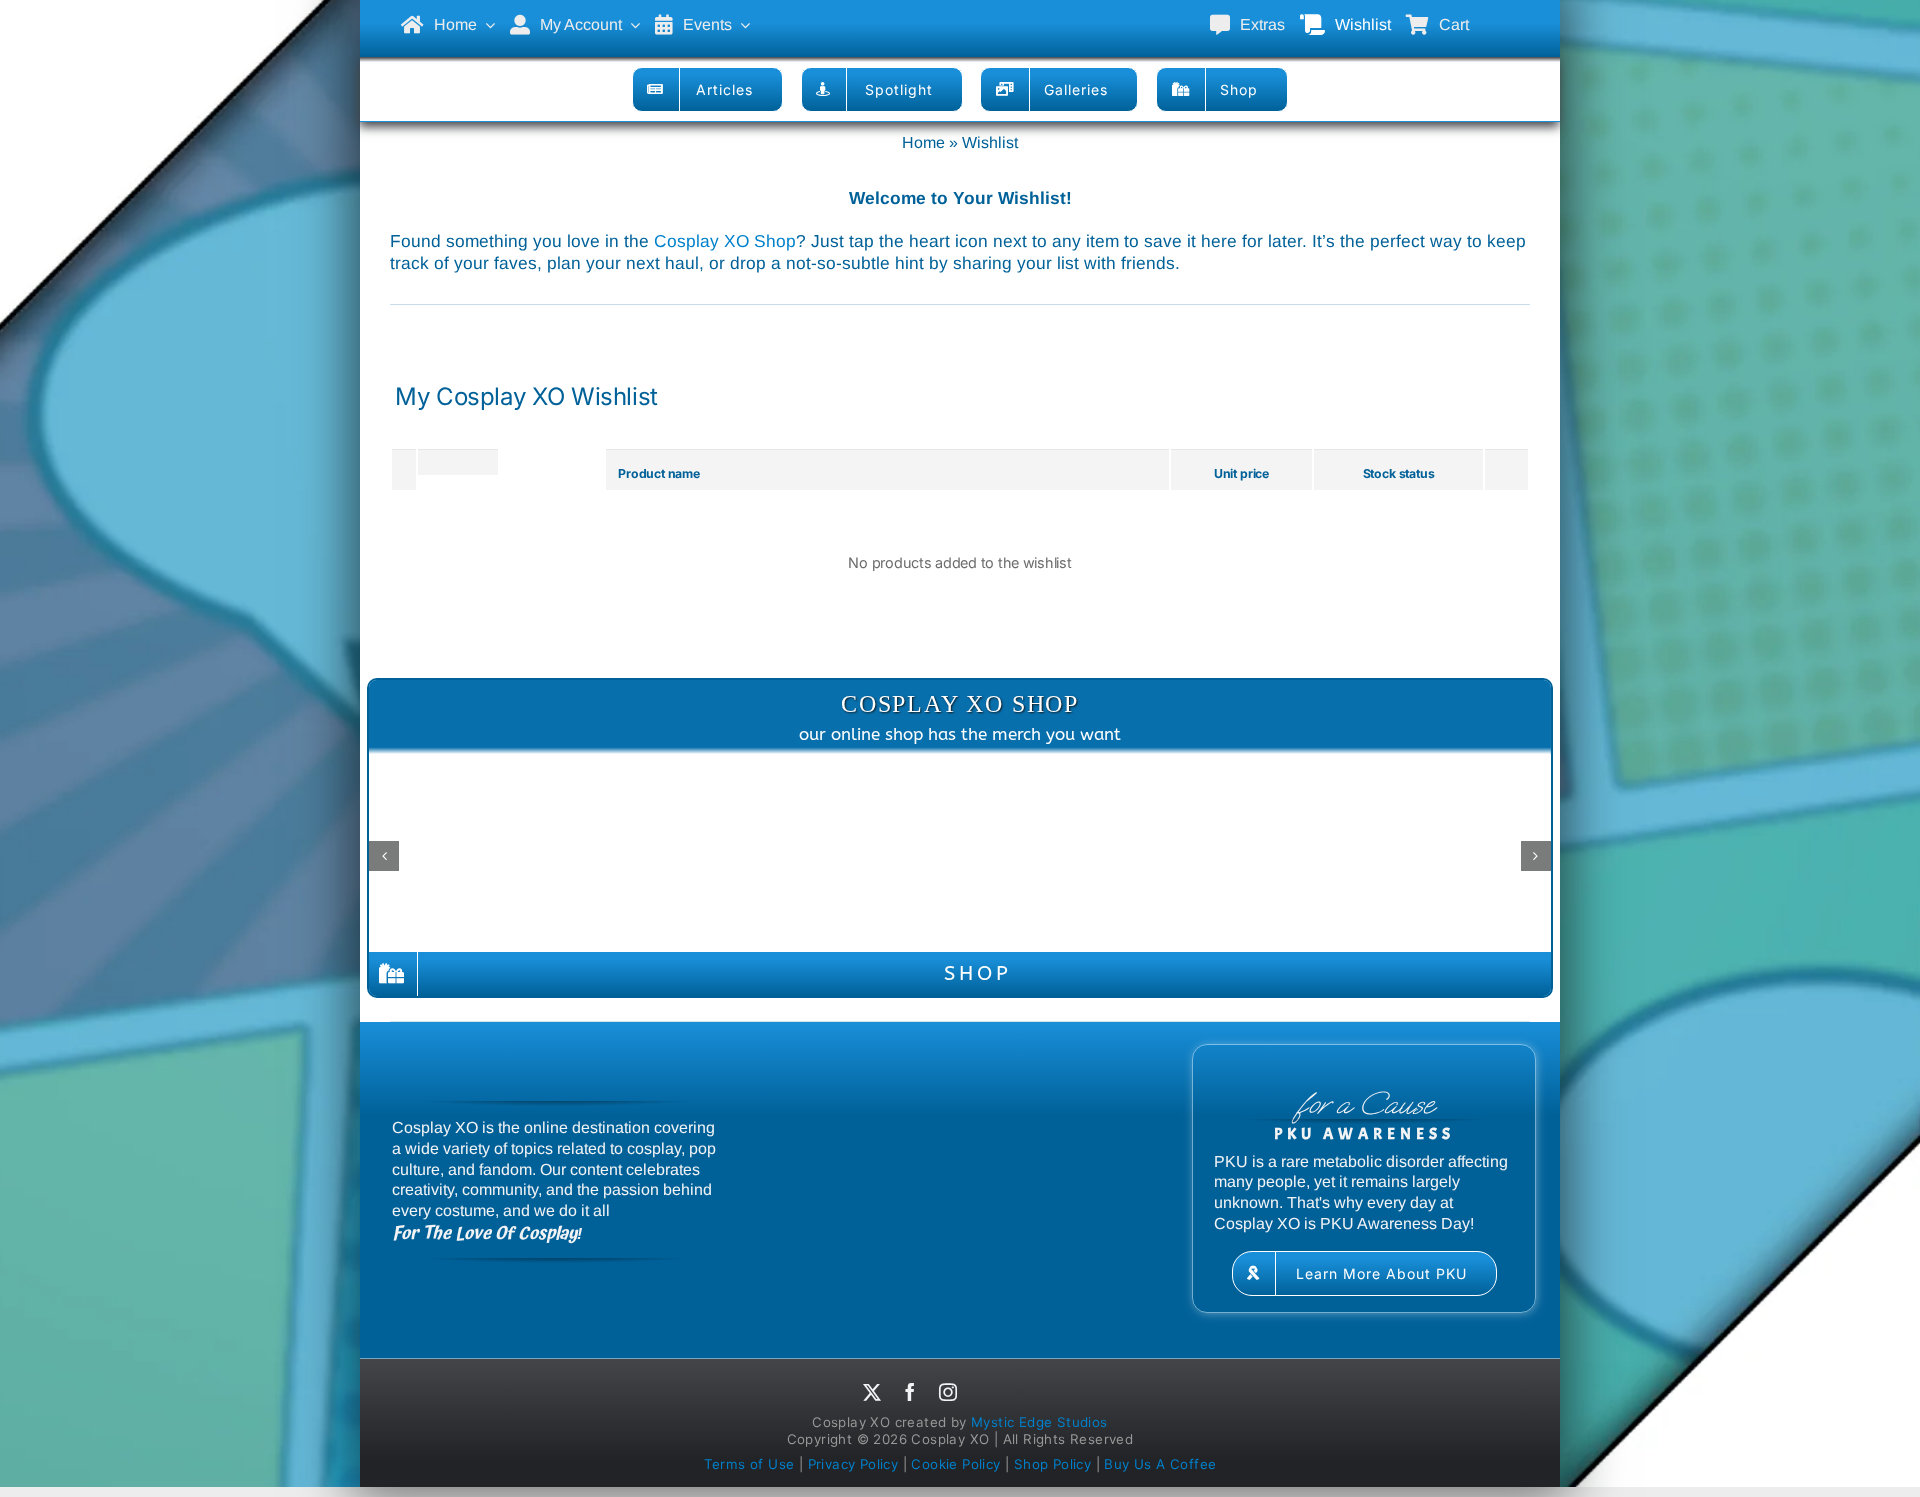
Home (923, 142)
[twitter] (872, 1392)
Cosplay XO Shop (725, 241)
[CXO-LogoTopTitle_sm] (960, 11)
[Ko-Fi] (1039, 1395)
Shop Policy (1052, 1464)
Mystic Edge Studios (1039, 1422)
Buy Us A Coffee (1160, 1464)
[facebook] (910, 1392)
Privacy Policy (853, 1464)
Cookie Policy (955, 1464)
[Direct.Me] (989, 1395)
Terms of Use (749, 1464)
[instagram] (948, 1392)
